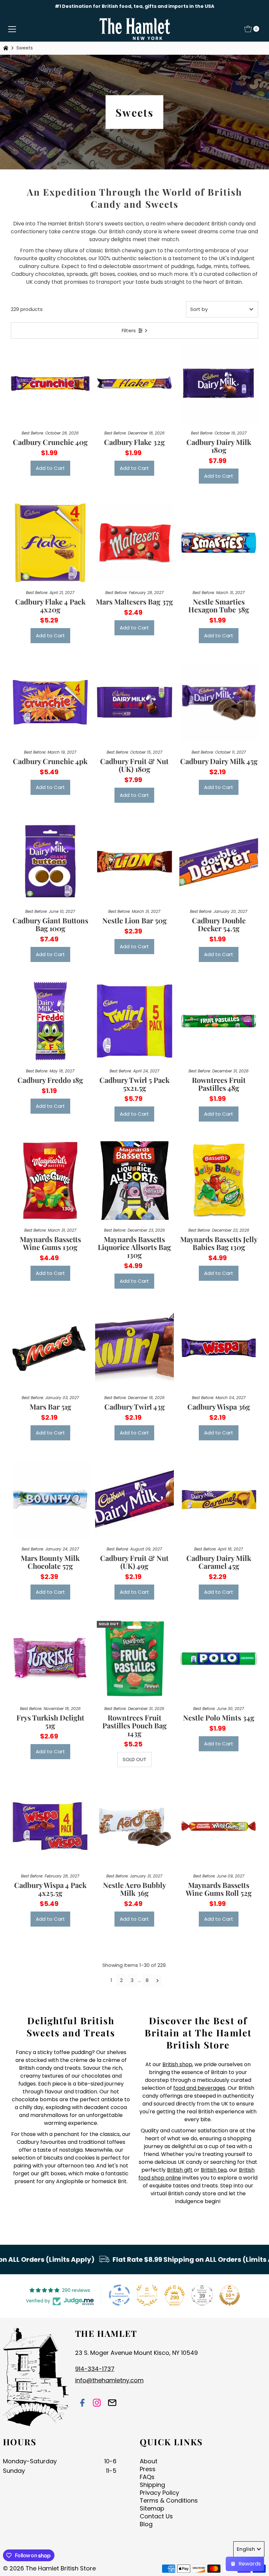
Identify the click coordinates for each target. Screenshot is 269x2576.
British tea (214, 2170)
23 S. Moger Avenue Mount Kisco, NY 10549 (136, 2353)
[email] (112, 2403)
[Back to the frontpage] (7, 48)
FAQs (147, 2477)
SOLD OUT (134, 1759)
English (246, 2549)
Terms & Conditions (169, 2500)
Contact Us (156, 2516)
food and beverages (199, 2088)
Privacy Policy (159, 2493)
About (149, 2461)
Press (148, 2469)
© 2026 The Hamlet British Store (49, 2568)
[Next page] (158, 1980)
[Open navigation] (12, 29)
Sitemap (152, 2508)
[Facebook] (82, 2403)
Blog (146, 2524)
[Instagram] (97, 2403)
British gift (180, 2170)
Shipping (152, 2485)
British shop (177, 2064)
